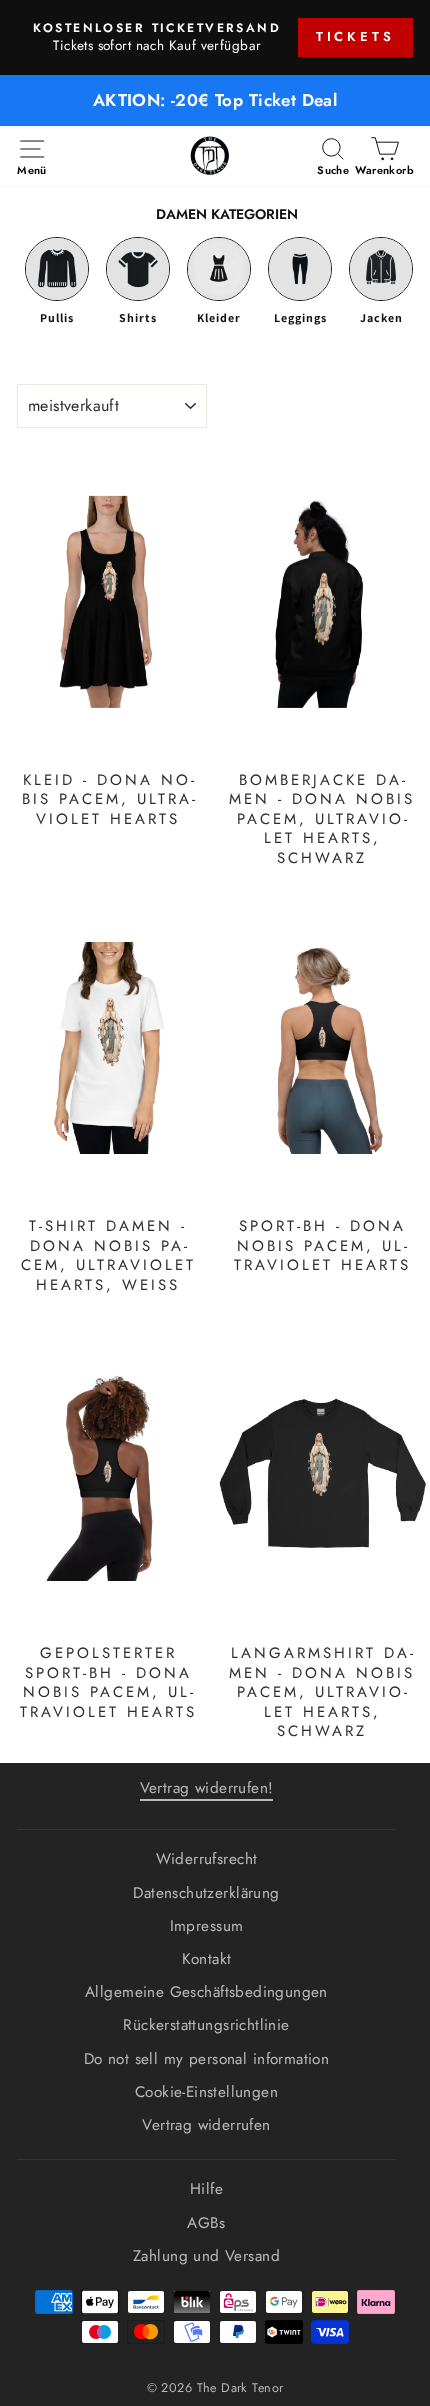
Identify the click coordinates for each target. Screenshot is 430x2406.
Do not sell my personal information (207, 2059)
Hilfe (206, 2189)
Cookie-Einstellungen (206, 2092)
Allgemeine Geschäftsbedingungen (206, 1992)
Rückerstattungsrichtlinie (206, 2025)
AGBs (206, 2223)
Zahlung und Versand (206, 2256)
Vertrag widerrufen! (207, 1788)
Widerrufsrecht (207, 1859)
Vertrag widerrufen (206, 2125)
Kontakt (207, 1959)
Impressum (207, 1926)
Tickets (355, 36)
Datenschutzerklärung (206, 1893)
